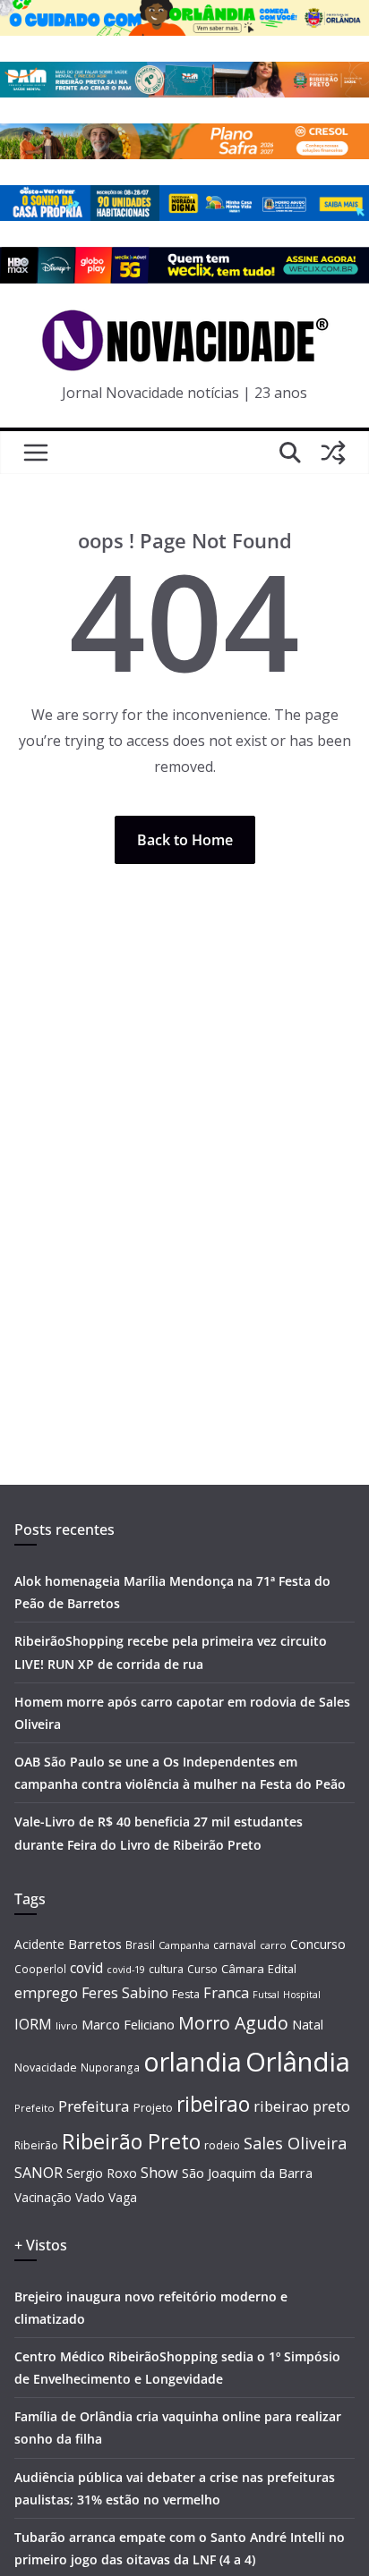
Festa (186, 1994)
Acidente (39, 1944)
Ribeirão (36, 2145)
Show (159, 2173)
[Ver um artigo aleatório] (333, 453)
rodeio (222, 2145)
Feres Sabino (125, 1993)
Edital (282, 1969)
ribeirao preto (302, 2106)
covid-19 (126, 1969)
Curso (202, 1969)
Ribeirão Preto (131, 2141)
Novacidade (46, 2068)
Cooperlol (40, 1969)
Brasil (140, 1945)
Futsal (266, 1995)
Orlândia (298, 2062)
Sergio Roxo (102, 2173)
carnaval (235, 1945)
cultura (166, 1969)
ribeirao (213, 2104)
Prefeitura (94, 2106)
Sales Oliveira (295, 2143)
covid (86, 1968)
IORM (33, 2024)
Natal (308, 2025)
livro (67, 2025)
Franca (226, 1993)
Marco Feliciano (128, 2024)
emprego (46, 1993)
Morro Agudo (233, 2023)
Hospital (302, 1994)
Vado (90, 2197)
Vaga (123, 2197)
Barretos (95, 1944)
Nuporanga (110, 2067)
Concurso (318, 1944)
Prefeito (34, 2108)
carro (273, 1945)
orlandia (193, 2062)
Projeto (153, 2108)
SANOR (39, 2173)
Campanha (184, 1945)
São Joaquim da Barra (247, 2173)
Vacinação (43, 2197)
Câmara (243, 1969)
